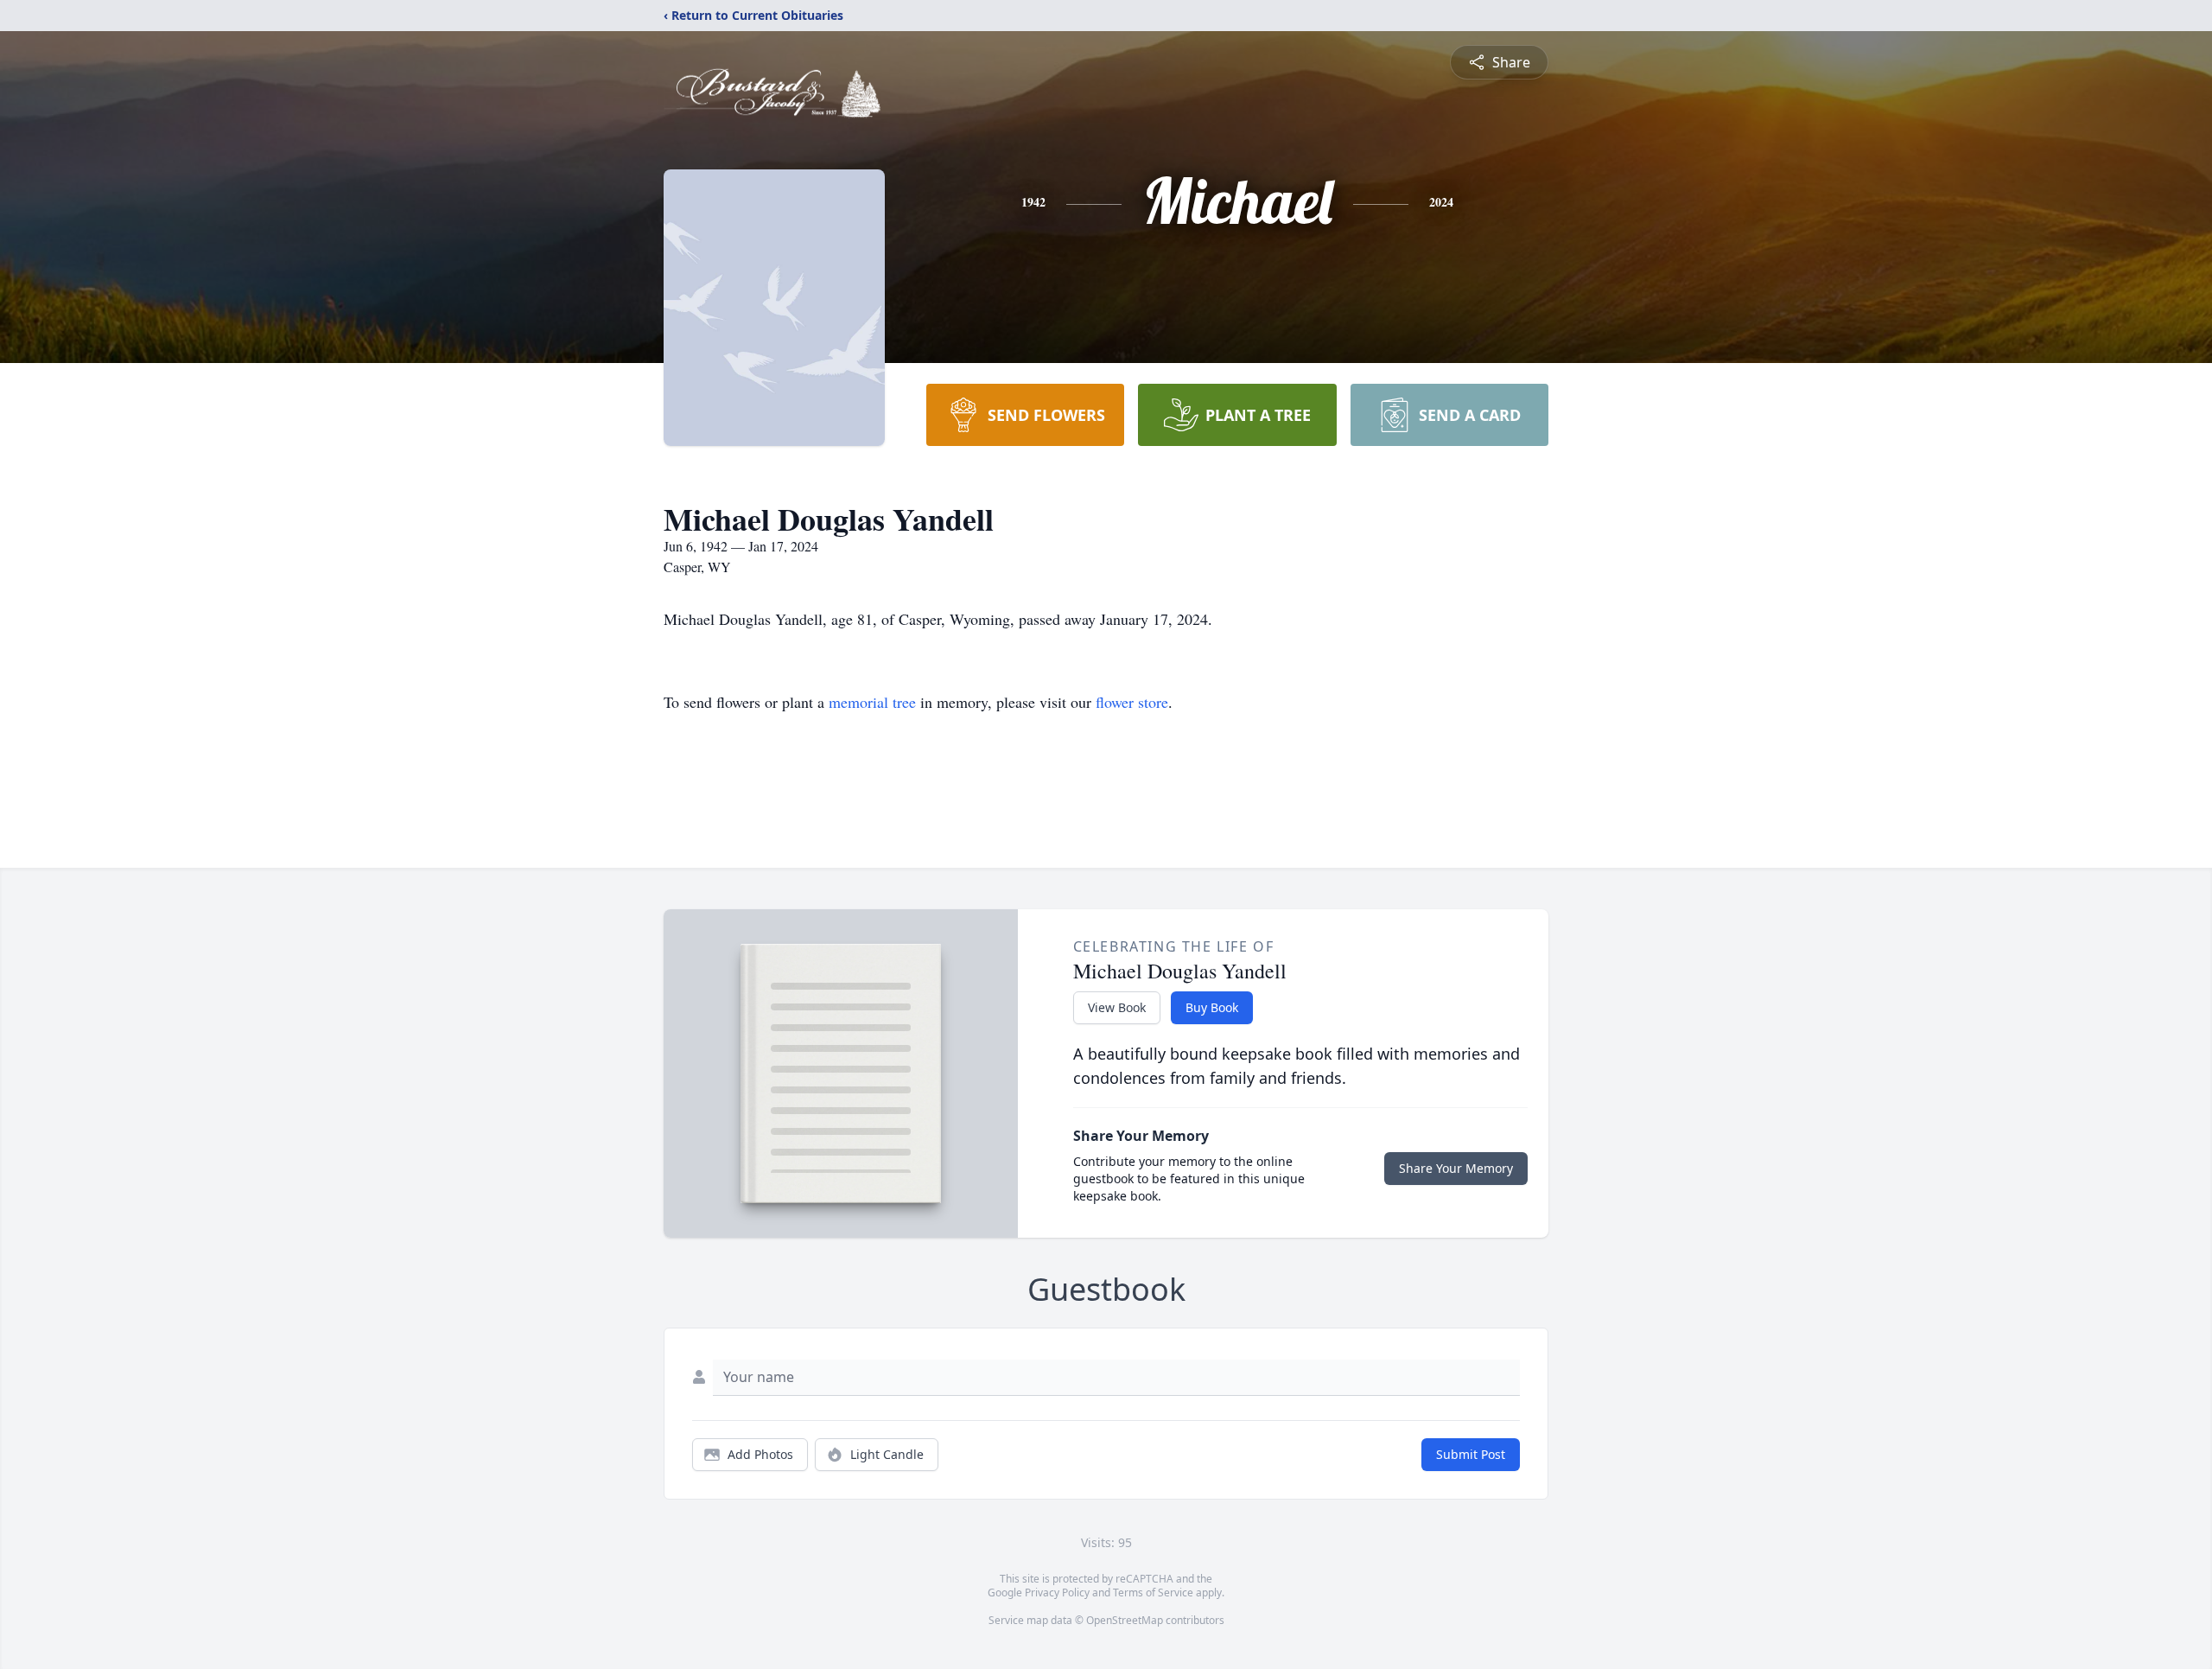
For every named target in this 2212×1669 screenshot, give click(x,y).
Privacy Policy (1057, 1593)
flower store (1132, 702)
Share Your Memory (1456, 1168)
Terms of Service (1153, 1593)
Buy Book (1212, 1007)
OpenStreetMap (1125, 1620)
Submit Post (1471, 1454)
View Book (1117, 1007)
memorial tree (872, 702)
